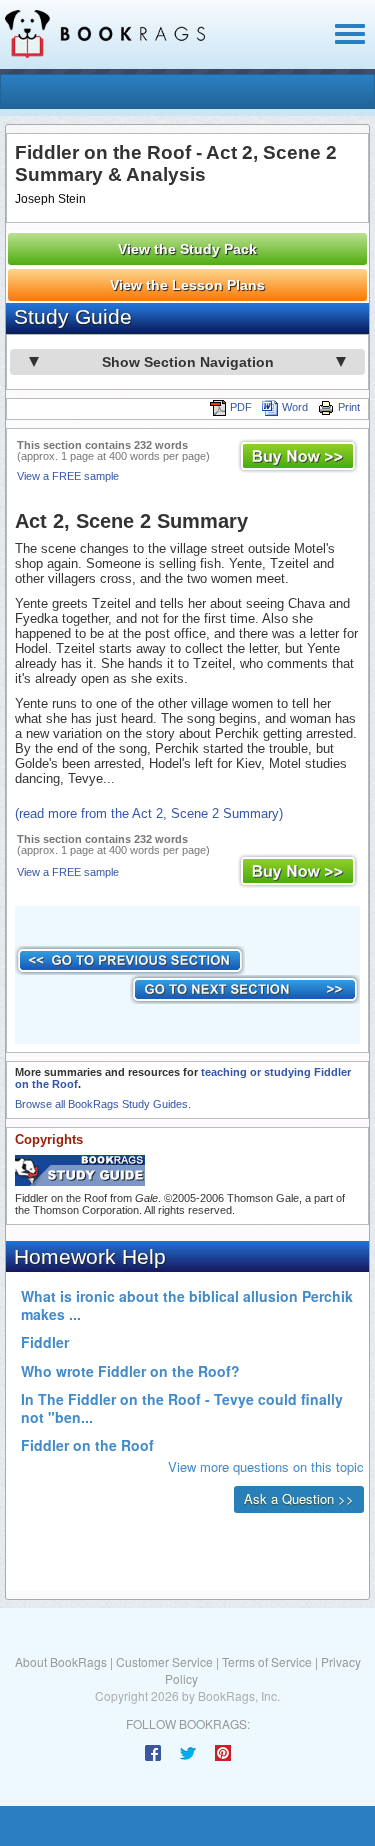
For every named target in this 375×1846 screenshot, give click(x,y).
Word (295, 407)
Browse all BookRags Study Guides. (103, 1104)
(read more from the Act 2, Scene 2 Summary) (149, 813)
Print (349, 407)
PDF (241, 407)
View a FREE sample (68, 476)
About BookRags (61, 1661)
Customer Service (164, 1661)
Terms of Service (267, 1661)
